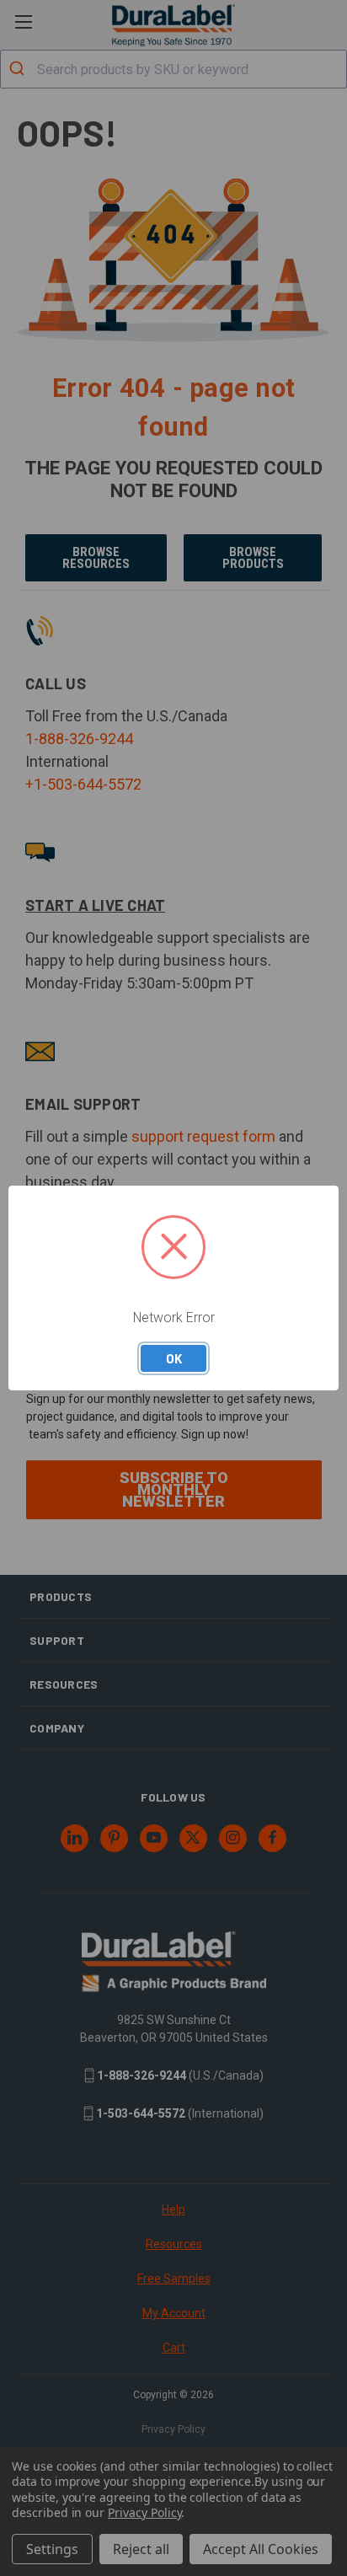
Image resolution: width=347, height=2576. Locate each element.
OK (174, 1358)
